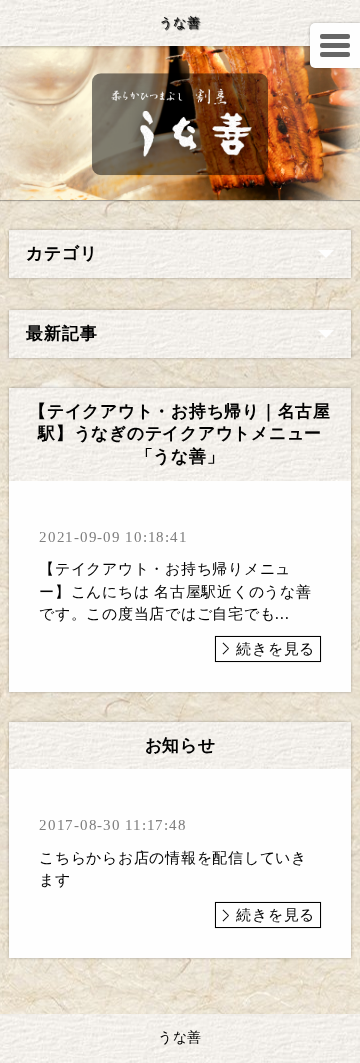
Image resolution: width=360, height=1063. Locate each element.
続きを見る (275, 649)
